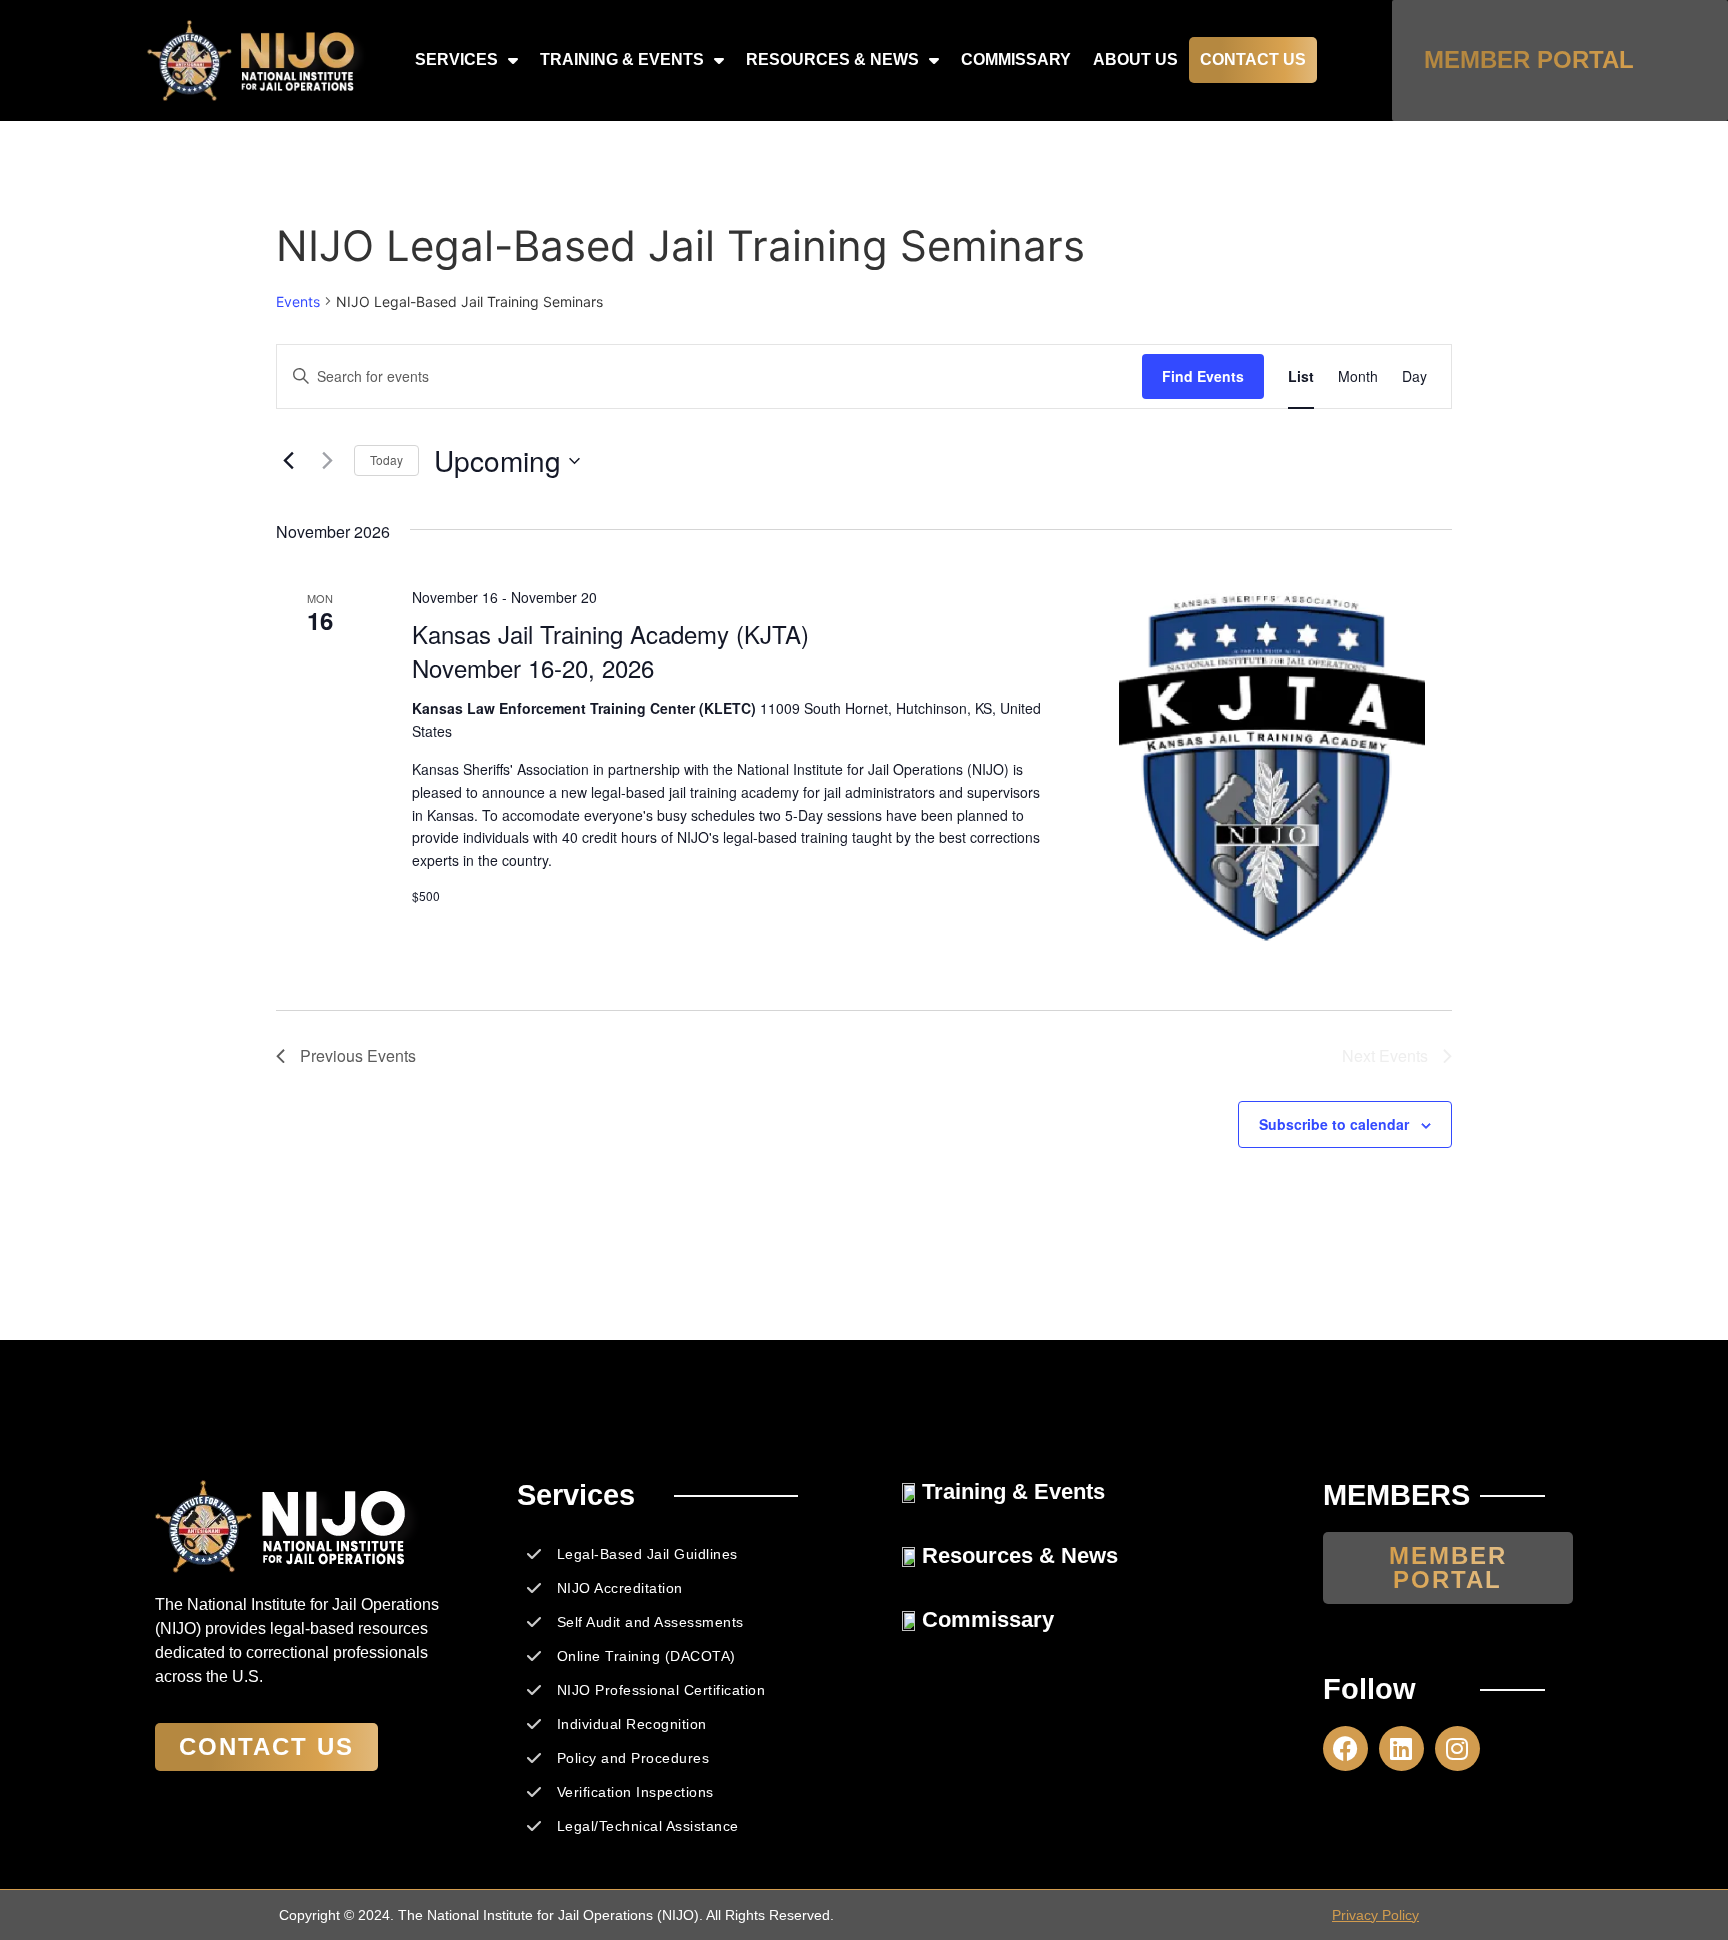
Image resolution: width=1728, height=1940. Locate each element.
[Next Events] (327, 461)
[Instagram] (1457, 1748)
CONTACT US (1253, 59)
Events (298, 301)
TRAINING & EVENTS (622, 59)
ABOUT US (1135, 59)
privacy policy (1375, 1915)
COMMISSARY (1016, 59)
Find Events (1203, 376)
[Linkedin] (1401, 1748)
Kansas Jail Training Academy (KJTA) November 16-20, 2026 (610, 650)
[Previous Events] (288, 461)
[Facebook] (1345, 1748)
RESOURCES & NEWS (832, 59)
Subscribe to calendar (1334, 1124)
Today (386, 459)
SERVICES (456, 59)
